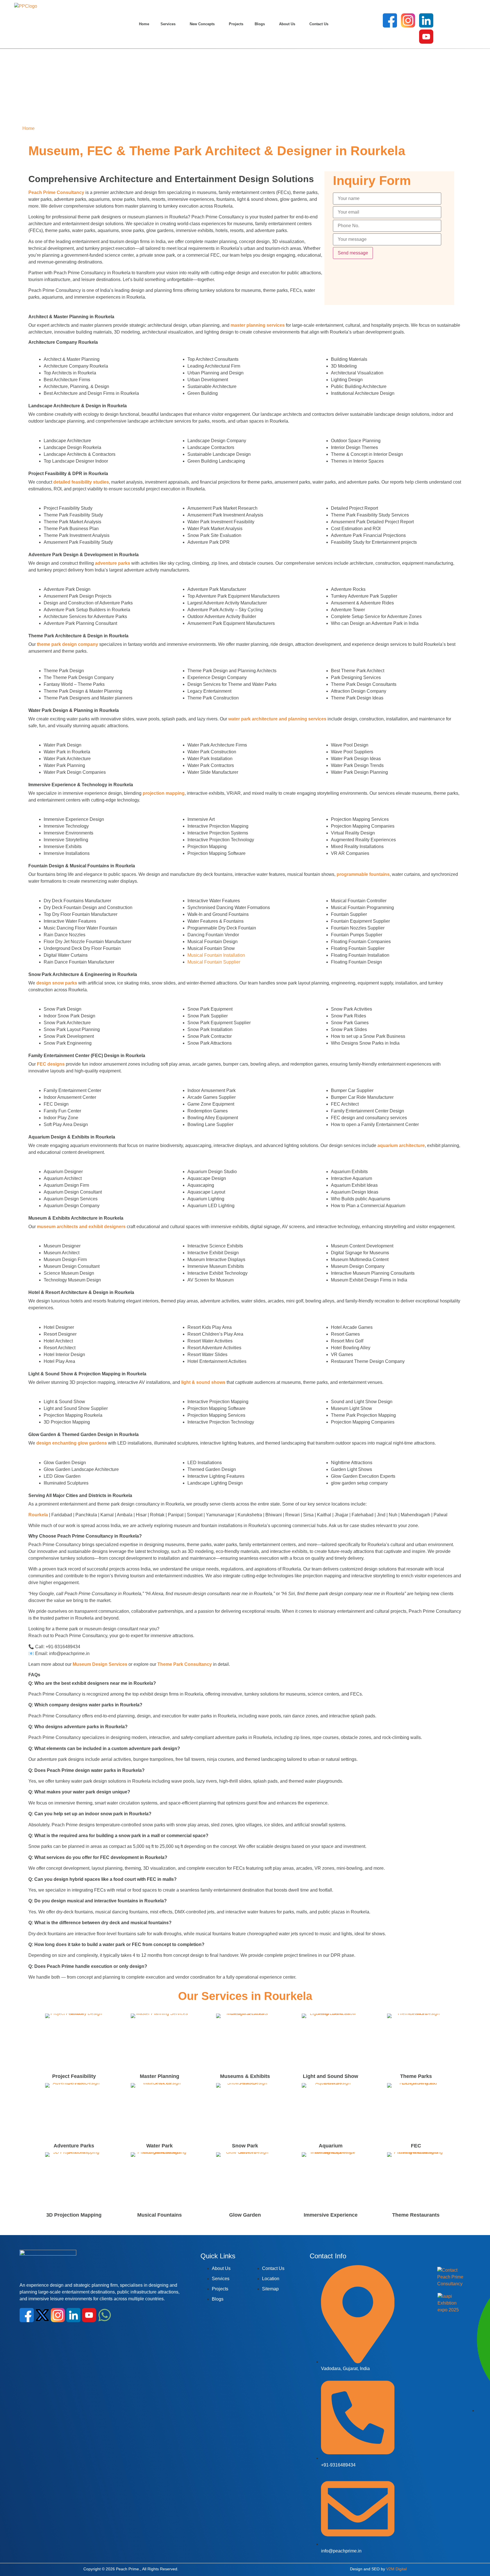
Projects (236, 24)
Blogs (260, 24)
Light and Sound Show (330, 2076)
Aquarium (331, 2146)
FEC (416, 2146)
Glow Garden (245, 2215)
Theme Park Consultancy (185, 1664)
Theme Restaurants (416, 2215)
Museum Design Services (100, 1664)
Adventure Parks (74, 2146)
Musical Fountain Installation (216, 955)
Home (144, 24)
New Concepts (202, 24)
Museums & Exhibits (245, 2076)
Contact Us (319, 24)
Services (168, 24)
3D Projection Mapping (74, 2215)
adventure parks (113, 563)
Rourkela (38, 1515)
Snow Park (245, 2146)
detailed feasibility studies (81, 482)
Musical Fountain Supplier (214, 962)
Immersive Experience (331, 2215)
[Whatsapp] (105, 2315)
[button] (169, 24)
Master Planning (160, 2076)
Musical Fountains (160, 2215)
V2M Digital (396, 2569)
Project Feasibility (74, 2076)
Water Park (160, 2146)
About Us (287, 24)
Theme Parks (416, 2076)
